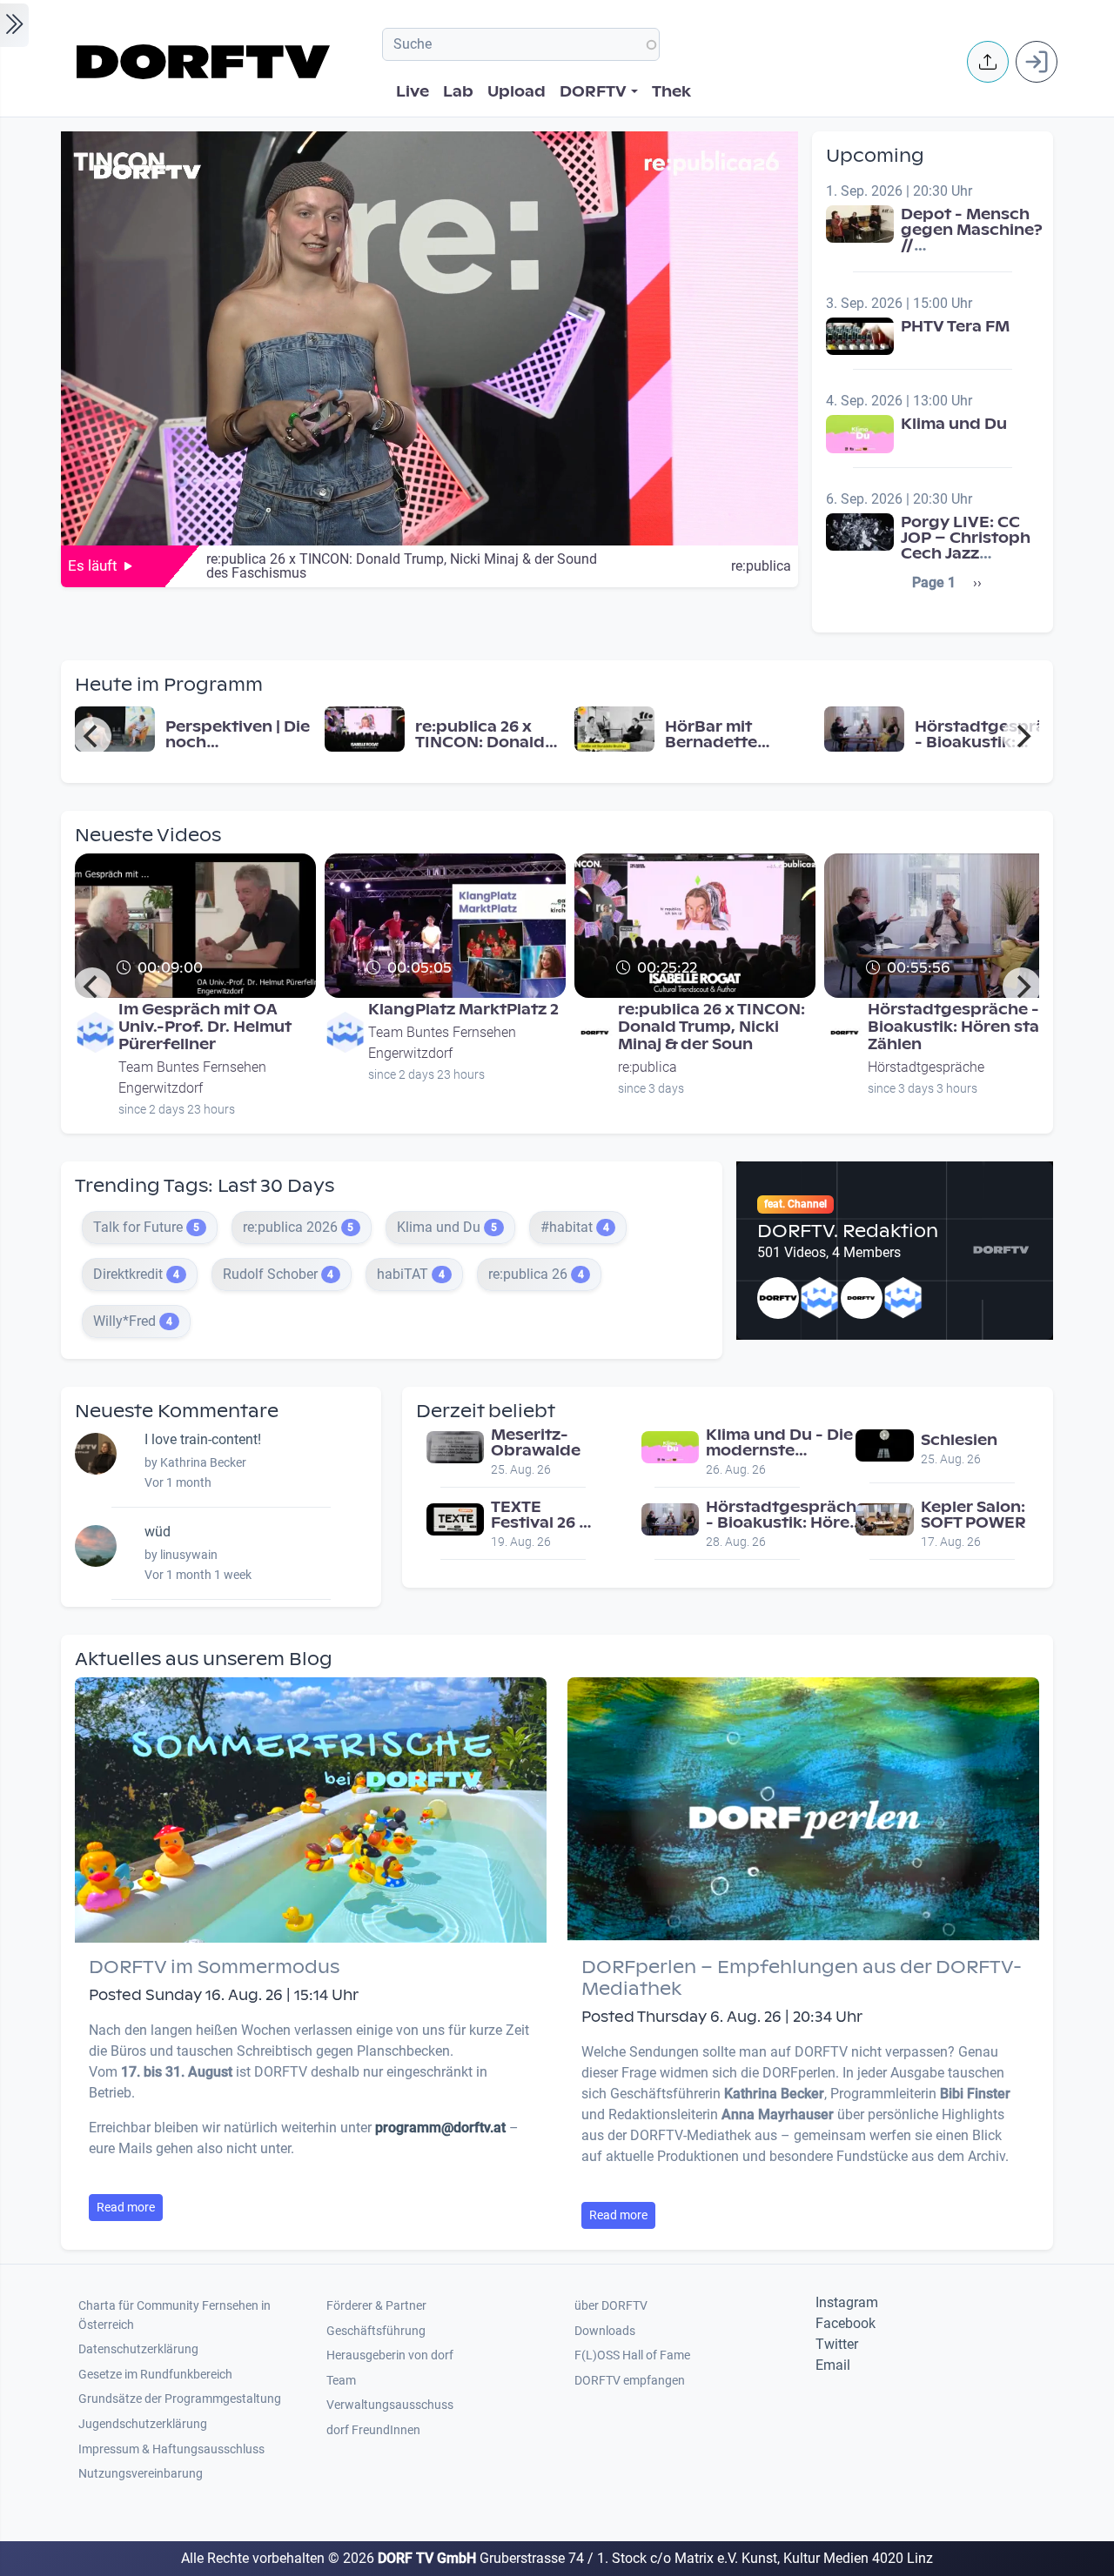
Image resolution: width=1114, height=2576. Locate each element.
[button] (988, 62)
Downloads (605, 2331)
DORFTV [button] (593, 92)
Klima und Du (954, 424)
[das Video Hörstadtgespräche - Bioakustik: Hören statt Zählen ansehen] (864, 728)
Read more (126, 2207)
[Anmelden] (1037, 62)
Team (341, 2381)
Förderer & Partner (376, 2306)
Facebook (846, 2323)
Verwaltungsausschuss (390, 2405)
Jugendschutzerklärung (143, 2424)
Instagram (847, 2302)
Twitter (837, 2344)
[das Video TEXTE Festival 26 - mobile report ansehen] (455, 1519)
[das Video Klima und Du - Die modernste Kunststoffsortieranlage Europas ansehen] (670, 1446)
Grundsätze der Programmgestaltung (180, 2399)
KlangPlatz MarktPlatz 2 (463, 1010)
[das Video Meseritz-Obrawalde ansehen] (455, 1446)
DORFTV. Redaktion (848, 1231)
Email (833, 2365)
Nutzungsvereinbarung (141, 2474)
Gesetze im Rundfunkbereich (155, 2375)
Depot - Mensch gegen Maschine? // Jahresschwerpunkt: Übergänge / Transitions (983, 254)
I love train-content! (203, 1439)
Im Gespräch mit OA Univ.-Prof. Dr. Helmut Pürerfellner (205, 1027)
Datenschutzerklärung (138, 2349)
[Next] (1022, 736)
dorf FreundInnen (373, 2430)
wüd (158, 1532)
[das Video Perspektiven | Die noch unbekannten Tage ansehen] (115, 728)
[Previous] (92, 736)
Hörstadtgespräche (926, 1067)
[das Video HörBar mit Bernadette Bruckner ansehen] (614, 728)
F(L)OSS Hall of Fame (632, 2355)
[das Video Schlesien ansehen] (884, 1445)
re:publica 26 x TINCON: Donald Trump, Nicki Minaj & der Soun (711, 1027)
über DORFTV (611, 2306)
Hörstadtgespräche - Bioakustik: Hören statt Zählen (960, 1027)
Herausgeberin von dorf (390, 2355)
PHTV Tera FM (955, 327)
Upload (517, 92)
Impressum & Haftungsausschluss (171, 2449)
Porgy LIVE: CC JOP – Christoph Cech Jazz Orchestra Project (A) (966, 554)
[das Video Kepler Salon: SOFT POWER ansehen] (884, 1519)
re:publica (761, 566)
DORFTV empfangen (630, 2381)
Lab (458, 92)
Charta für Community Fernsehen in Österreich (174, 2315)
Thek (671, 92)
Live (413, 92)
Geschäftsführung (376, 2331)
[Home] (206, 62)
